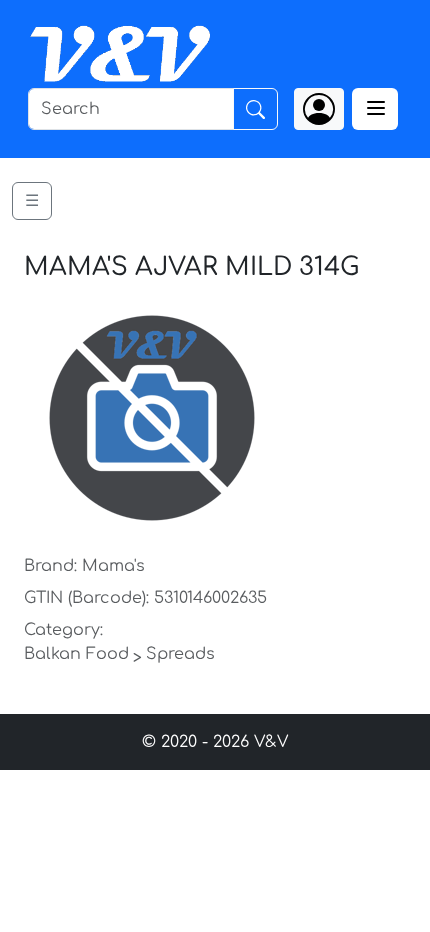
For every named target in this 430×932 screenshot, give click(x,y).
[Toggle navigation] (375, 109)
